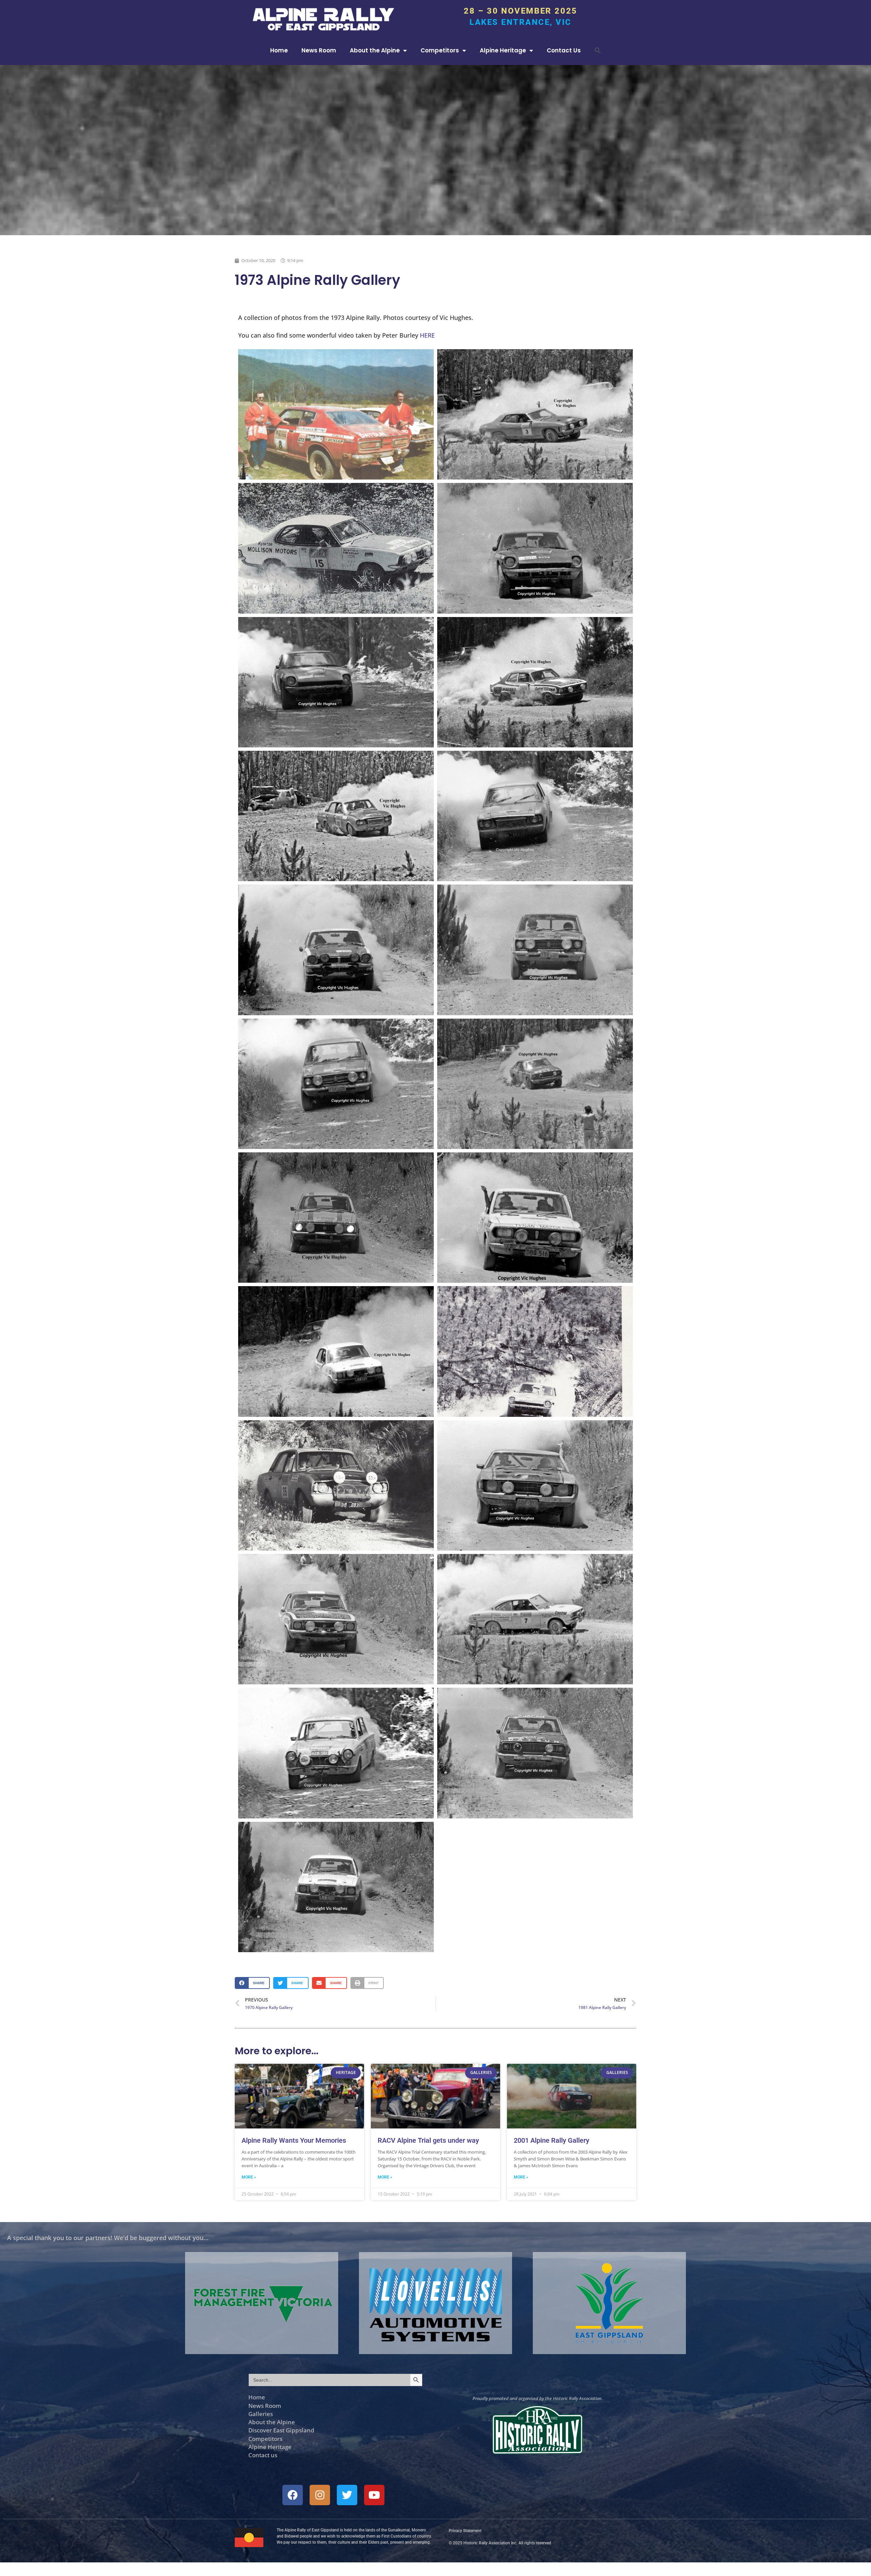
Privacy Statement (465, 2531)
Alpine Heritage (503, 50)
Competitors (440, 50)
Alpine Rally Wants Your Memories (294, 2140)
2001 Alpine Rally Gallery (552, 2140)
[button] (598, 50)
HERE (427, 335)
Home (279, 50)
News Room (319, 50)
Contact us (263, 2455)
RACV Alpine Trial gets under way (428, 2140)
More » (249, 2177)
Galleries (261, 2414)
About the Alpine (375, 50)
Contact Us (564, 50)
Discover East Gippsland (281, 2430)
